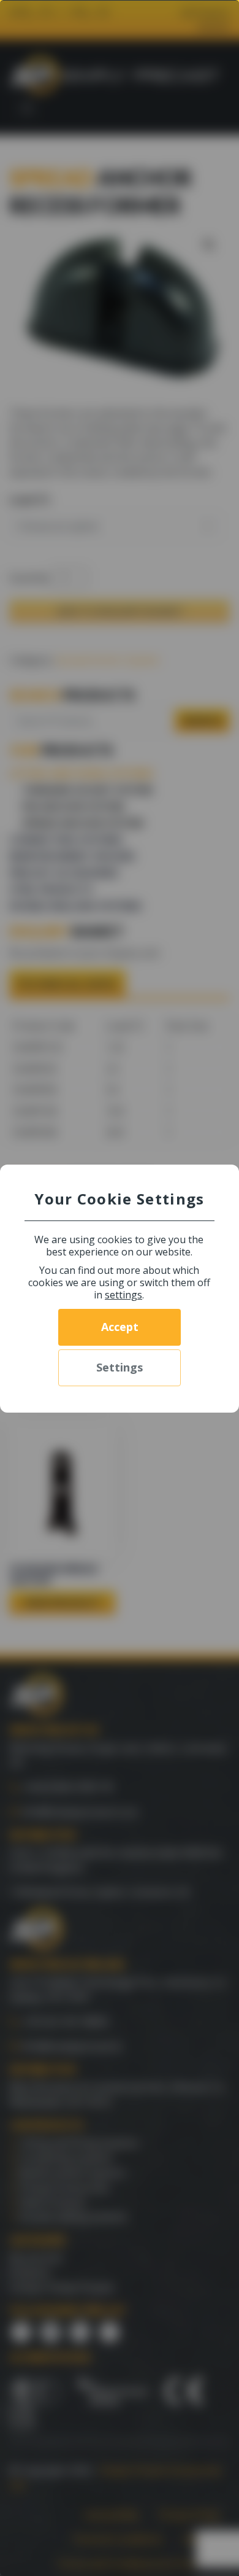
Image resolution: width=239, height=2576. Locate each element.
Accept (120, 1327)
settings (123, 1295)
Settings (120, 1367)
